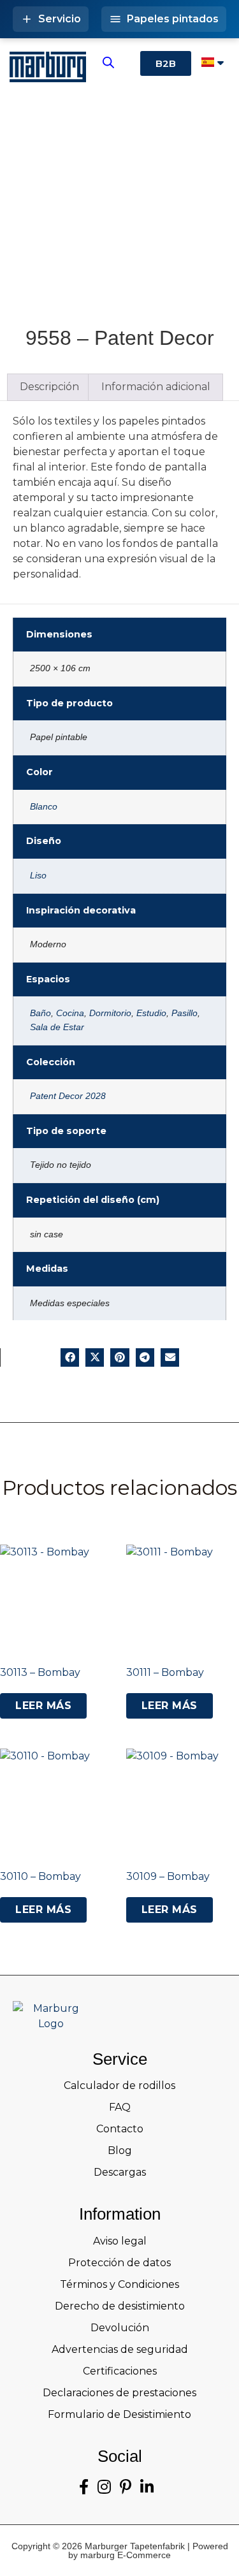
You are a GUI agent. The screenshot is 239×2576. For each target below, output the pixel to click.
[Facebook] (84, 2487)
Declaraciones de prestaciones (119, 2393)
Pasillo (185, 1013)
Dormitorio (110, 1013)
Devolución (120, 2328)
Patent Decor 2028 (68, 1096)
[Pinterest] (126, 2487)
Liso (38, 875)
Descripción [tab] (49, 387)
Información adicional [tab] (156, 387)
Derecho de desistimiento (120, 2306)
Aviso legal (120, 2241)
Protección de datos (119, 2263)
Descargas (120, 2172)
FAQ (120, 2107)
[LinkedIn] (147, 2487)
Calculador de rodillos (119, 2085)
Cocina (70, 1013)
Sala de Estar (57, 1027)
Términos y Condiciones (119, 2284)
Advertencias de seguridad (120, 2349)
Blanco (44, 806)
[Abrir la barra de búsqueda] (108, 62)
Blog (120, 2150)
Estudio (151, 1013)
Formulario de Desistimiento (119, 2414)
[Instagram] (104, 2487)
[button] (70, 1357)
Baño (40, 1013)
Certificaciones (120, 2371)
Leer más (43, 1706)
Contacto (120, 2129)
